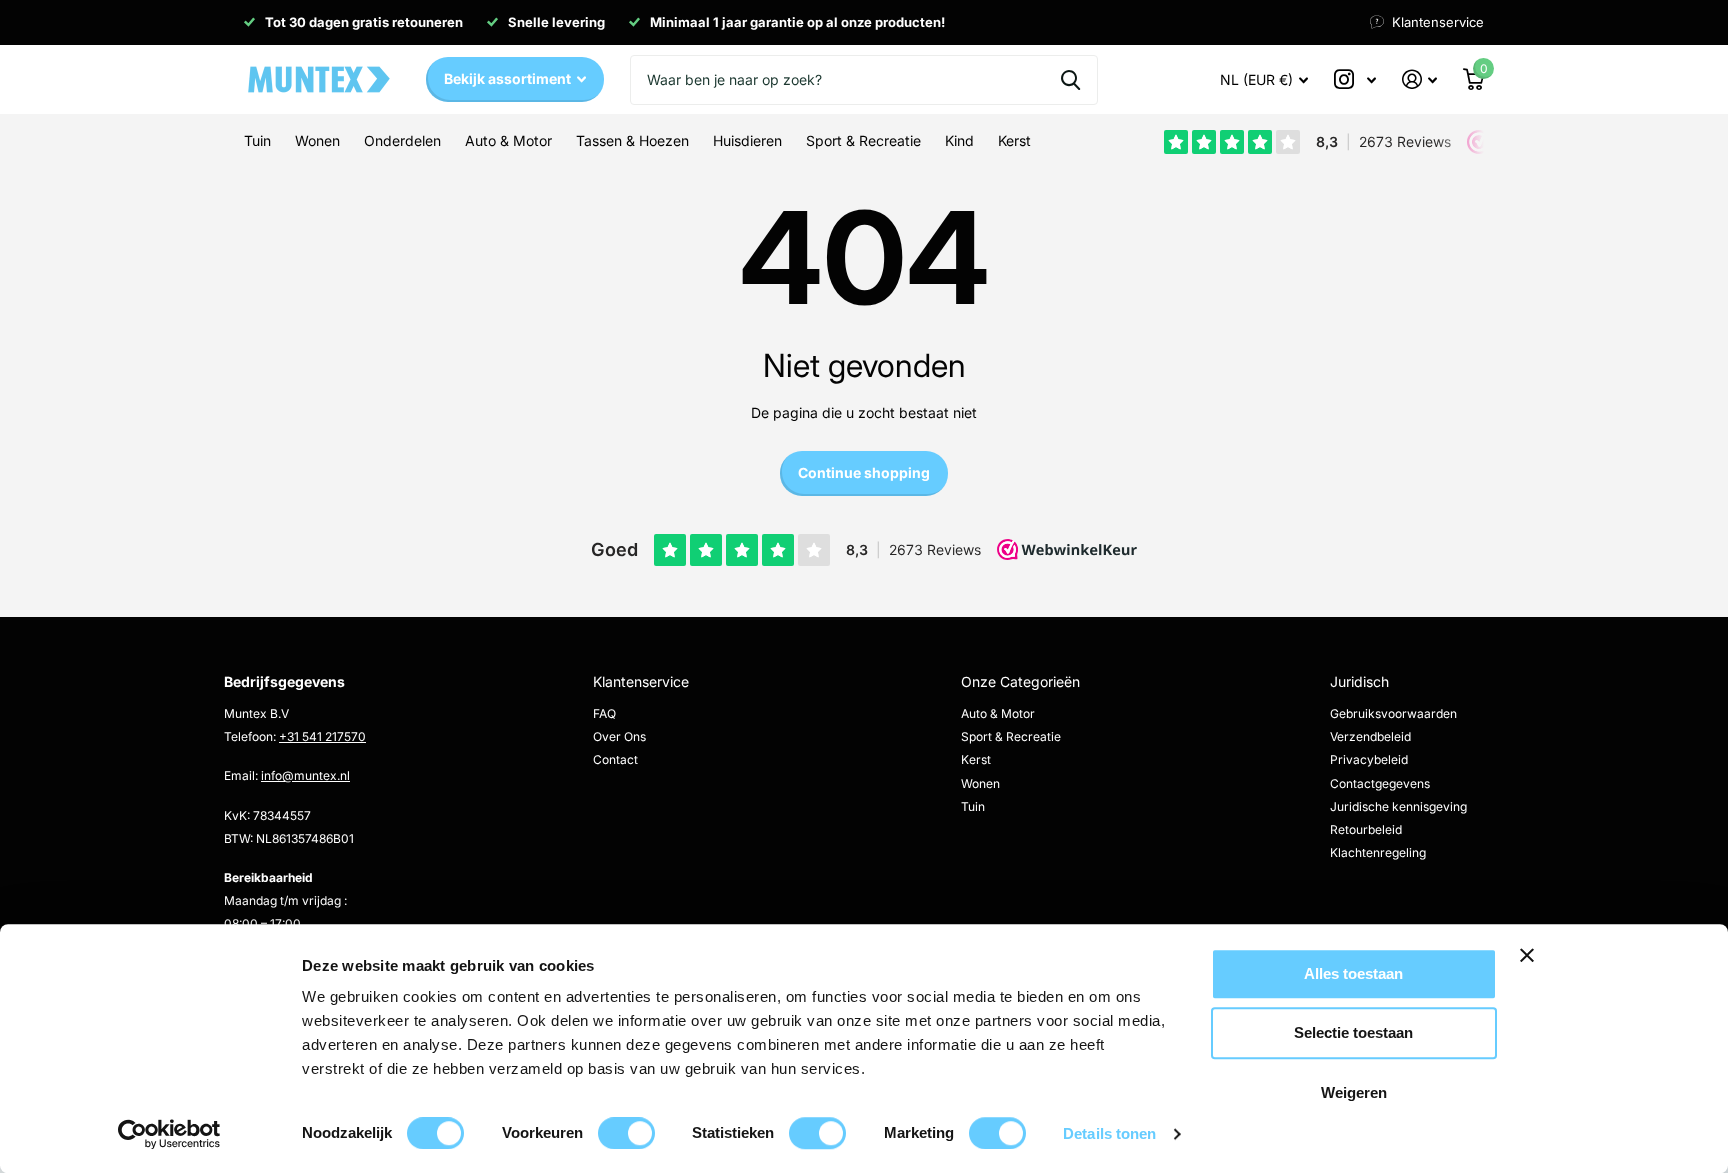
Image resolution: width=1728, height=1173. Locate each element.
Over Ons (619, 736)
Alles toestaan (1353, 973)
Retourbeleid (1366, 829)
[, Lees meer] (1355, 79)
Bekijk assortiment (509, 78)
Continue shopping (864, 472)
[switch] (626, 1133)
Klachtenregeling (1378, 852)
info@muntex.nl (305, 775)
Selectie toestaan (1353, 1033)
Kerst (976, 759)
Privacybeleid (1369, 759)
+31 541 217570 (322, 736)
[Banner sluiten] (1592, 970)
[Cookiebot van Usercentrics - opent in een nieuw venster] (169, 1134)
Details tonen (1109, 1133)
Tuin (973, 806)
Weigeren (1354, 1092)
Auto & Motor (998, 713)
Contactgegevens (1380, 783)
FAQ (604, 713)
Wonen (980, 783)
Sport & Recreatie (1011, 736)
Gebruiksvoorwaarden (1393, 713)
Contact (615, 759)
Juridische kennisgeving (1398, 806)
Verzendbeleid (1370, 736)
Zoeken (1070, 80)
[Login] (1419, 79)
